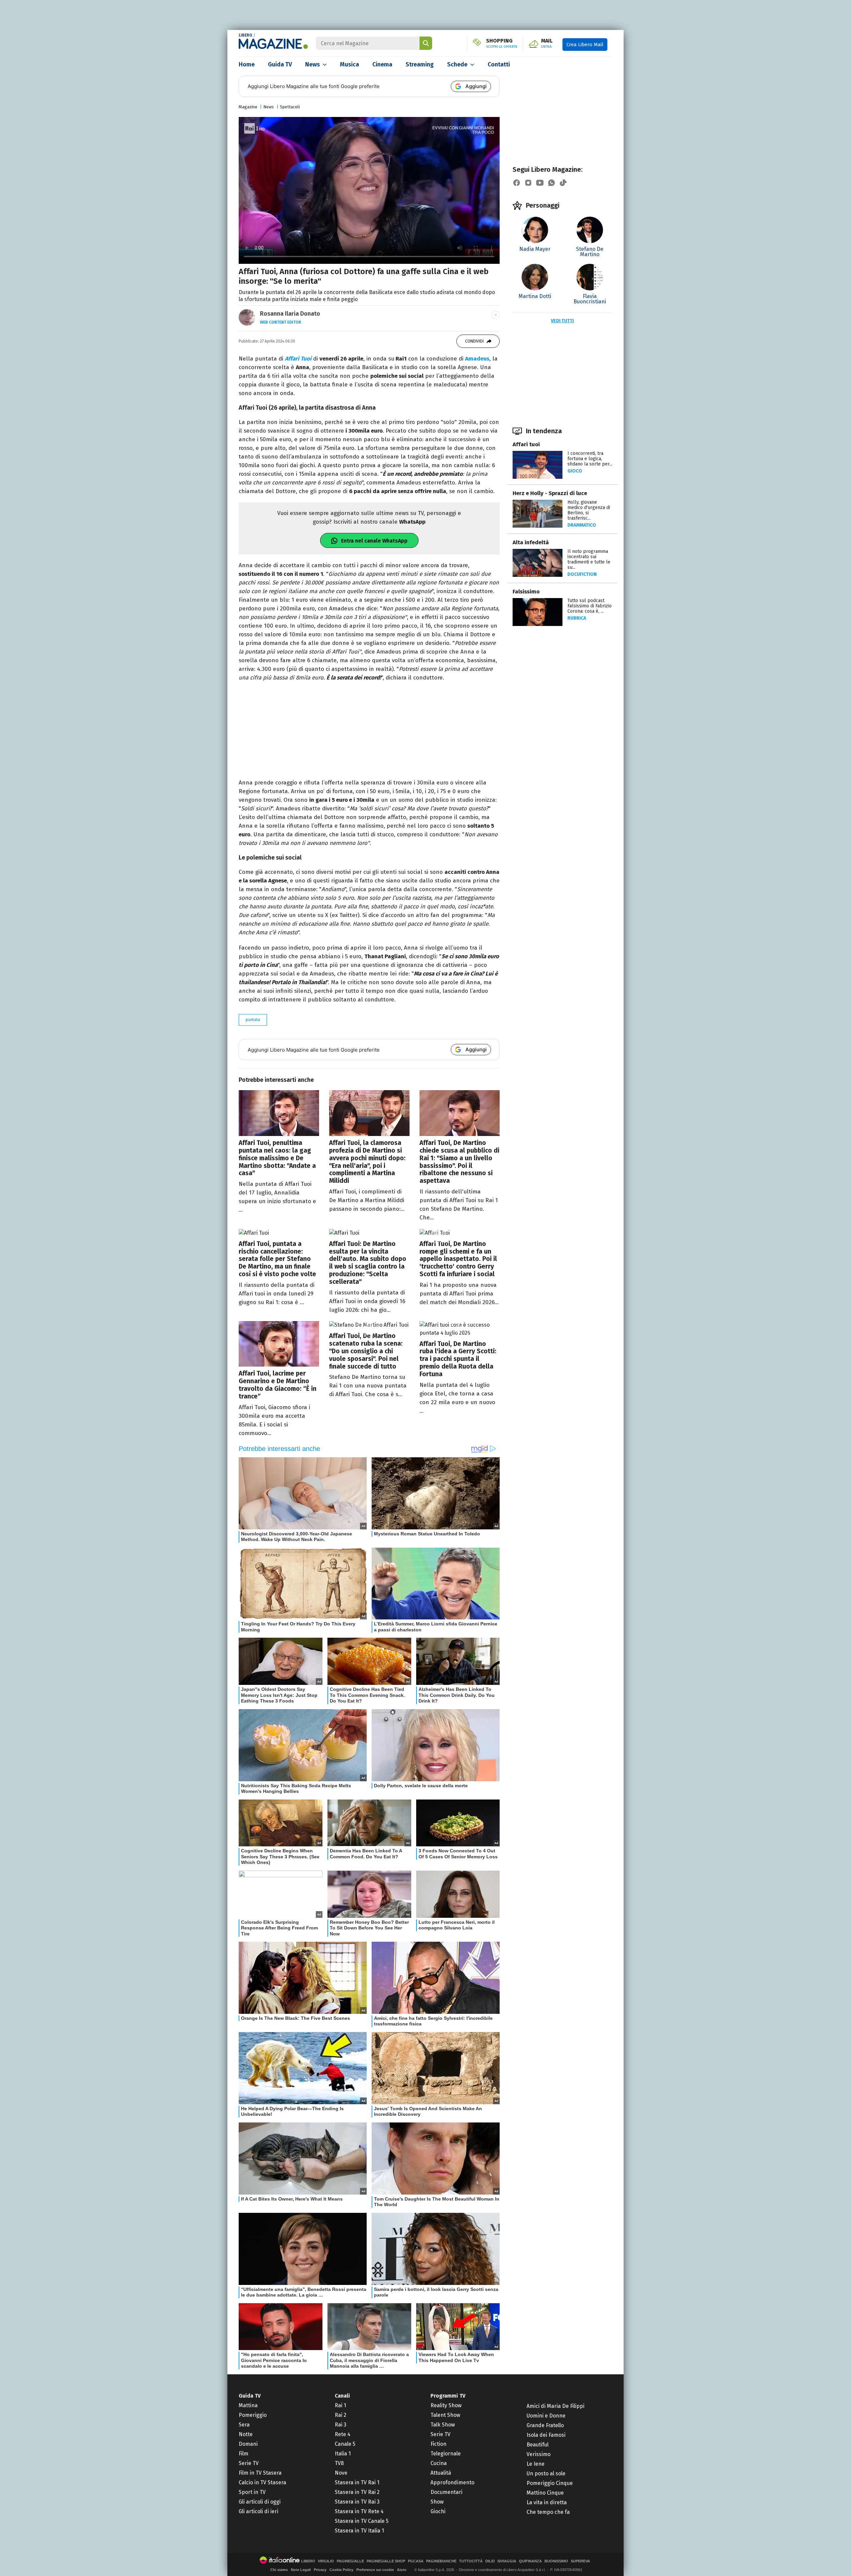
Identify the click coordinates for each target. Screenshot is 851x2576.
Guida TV (280, 64)
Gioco (575, 471)
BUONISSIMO (556, 2561)
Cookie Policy (341, 2570)
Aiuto (402, 2570)
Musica (350, 64)
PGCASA (416, 2561)
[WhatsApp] (551, 183)
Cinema (382, 64)
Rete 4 (343, 2434)
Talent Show (445, 2415)
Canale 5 (345, 2444)
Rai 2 (341, 2415)
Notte (246, 2434)
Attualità (441, 2473)
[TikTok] (563, 183)
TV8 (339, 2463)
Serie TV (249, 2463)
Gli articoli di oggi (260, 2502)
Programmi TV (448, 2396)
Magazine (248, 107)
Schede (457, 64)
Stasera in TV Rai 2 (357, 2492)
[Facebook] (517, 183)
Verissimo (539, 2454)
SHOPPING (502, 44)
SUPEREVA (580, 2561)
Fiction (438, 2444)
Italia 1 (343, 2454)
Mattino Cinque (545, 2493)
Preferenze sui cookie (375, 2570)
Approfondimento (452, 2482)
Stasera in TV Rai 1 (357, 2482)
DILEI (490, 2561)
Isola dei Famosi (546, 2435)
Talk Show (443, 2425)
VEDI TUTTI (562, 321)
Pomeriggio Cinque (550, 2483)
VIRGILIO (326, 2561)
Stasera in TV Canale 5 (362, 2521)
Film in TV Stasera (260, 2473)
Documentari (446, 2492)
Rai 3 (341, 2425)
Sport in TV (252, 2492)
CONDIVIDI (474, 341)
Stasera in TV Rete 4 (359, 2511)
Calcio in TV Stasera (262, 2482)
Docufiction (582, 574)
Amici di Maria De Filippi (555, 2406)
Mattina (248, 2405)
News (312, 64)
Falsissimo (526, 592)
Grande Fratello (545, 2425)
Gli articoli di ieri (258, 2511)
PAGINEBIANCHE (441, 2561)
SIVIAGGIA (507, 2561)
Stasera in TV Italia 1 (359, 2531)
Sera (244, 2425)
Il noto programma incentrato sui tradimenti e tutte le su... (589, 559)
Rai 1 (340, 2405)
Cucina (439, 2463)
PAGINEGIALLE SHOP (386, 2561)
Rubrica (577, 618)
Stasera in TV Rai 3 (357, 2502)
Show (437, 2502)
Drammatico (582, 525)
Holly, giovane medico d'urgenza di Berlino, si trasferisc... (589, 510)
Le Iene (536, 2464)
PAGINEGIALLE (350, 2561)
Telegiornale (446, 2454)
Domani (248, 2444)
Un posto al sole (546, 2473)
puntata (253, 1020)
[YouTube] (540, 183)
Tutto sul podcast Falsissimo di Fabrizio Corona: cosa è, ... (590, 606)
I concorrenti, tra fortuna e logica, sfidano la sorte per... (590, 459)
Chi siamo (279, 2570)
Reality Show (446, 2405)
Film (243, 2454)
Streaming (420, 64)
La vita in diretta (547, 2502)
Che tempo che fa (548, 2512)
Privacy (320, 2570)
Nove (341, 2473)
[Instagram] (528, 183)
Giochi (438, 2511)
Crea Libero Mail (585, 45)
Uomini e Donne (546, 2416)
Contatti (499, 64)
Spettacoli (290, 107)
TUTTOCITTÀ (471, 2561)
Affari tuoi (526, 444)
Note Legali (301, 2570)
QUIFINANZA (530, 2561)
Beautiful (538, 2445)
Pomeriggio (253, 2415)
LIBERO (245, 35)
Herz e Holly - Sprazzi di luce (550, 493)
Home (247, 64)
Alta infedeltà (531, 542)
